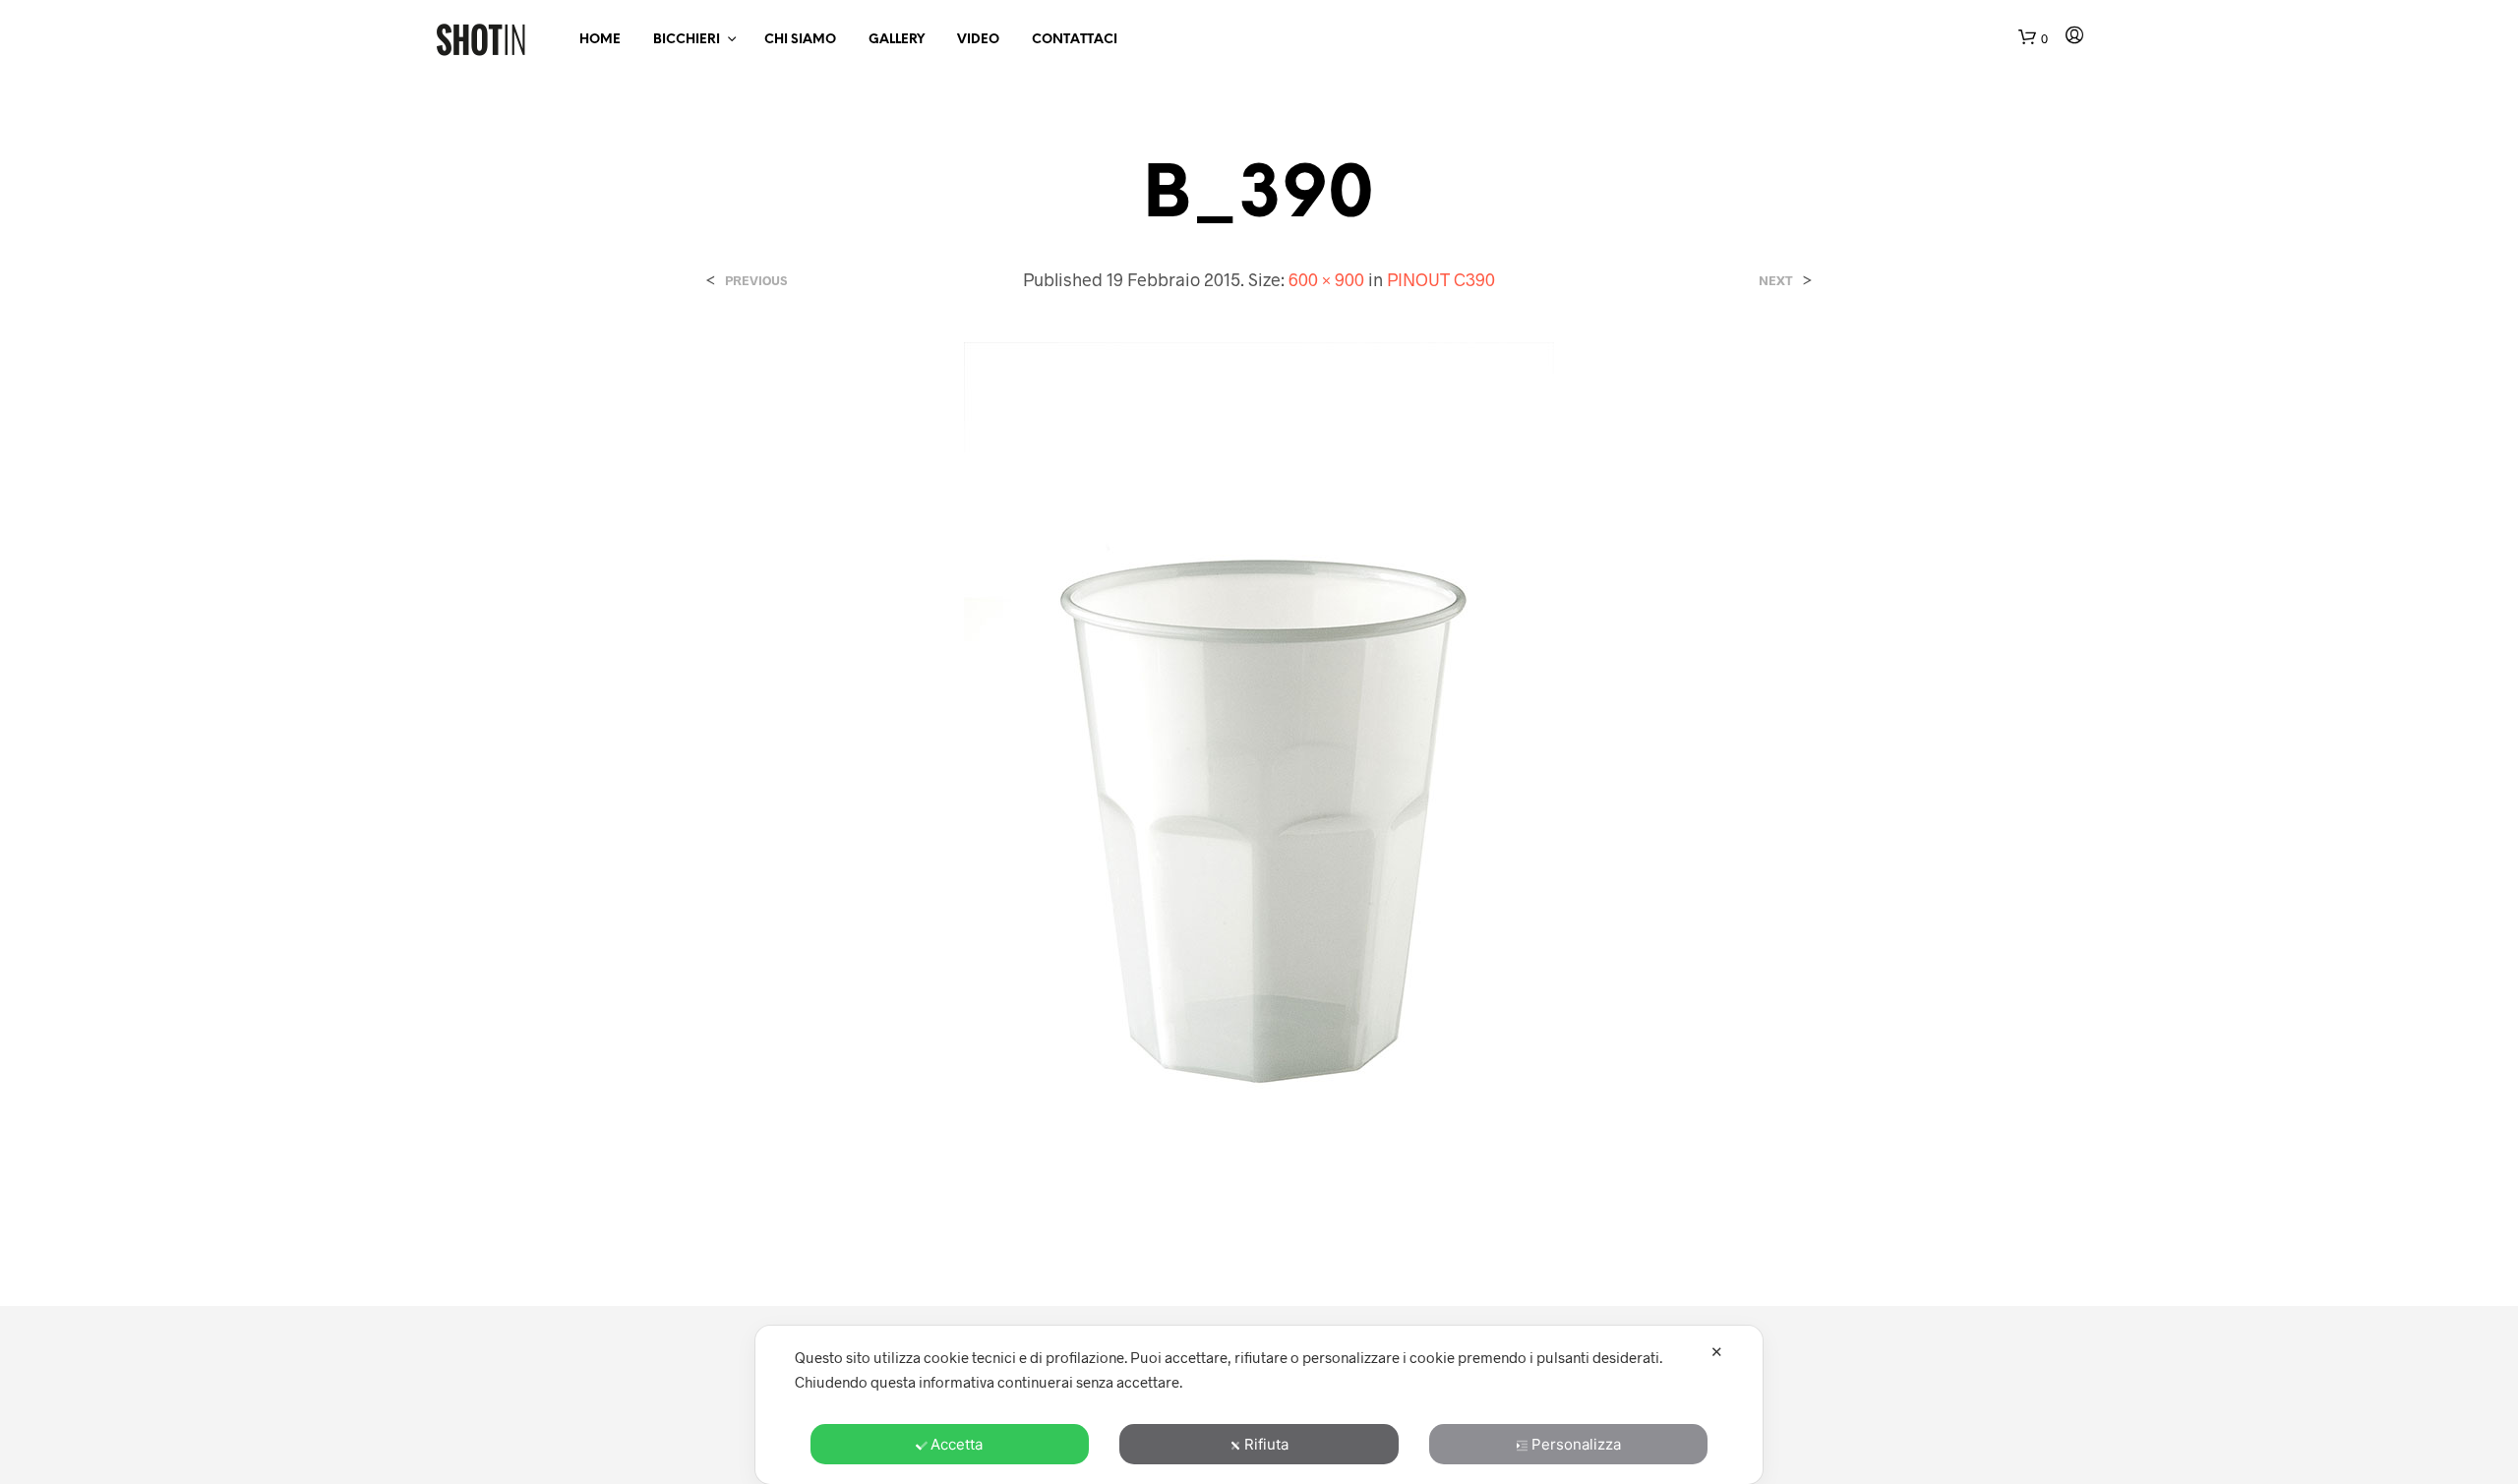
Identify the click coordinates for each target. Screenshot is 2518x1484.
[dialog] (1259, 1405)
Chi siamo (800, 40)
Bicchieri (687, 40)
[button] (2033, 39)
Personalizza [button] (1576, 1444)
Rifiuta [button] (1266, 1444)
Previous (756, 281)
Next (1776, 281)
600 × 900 (1326, 279)
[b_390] (1259, 782)
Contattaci (1075, 40)
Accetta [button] (957, 1444)
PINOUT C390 (1441, 279)
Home (600, 40)
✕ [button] (1717, 1352)
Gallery (897, 40)
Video (978, 40)
